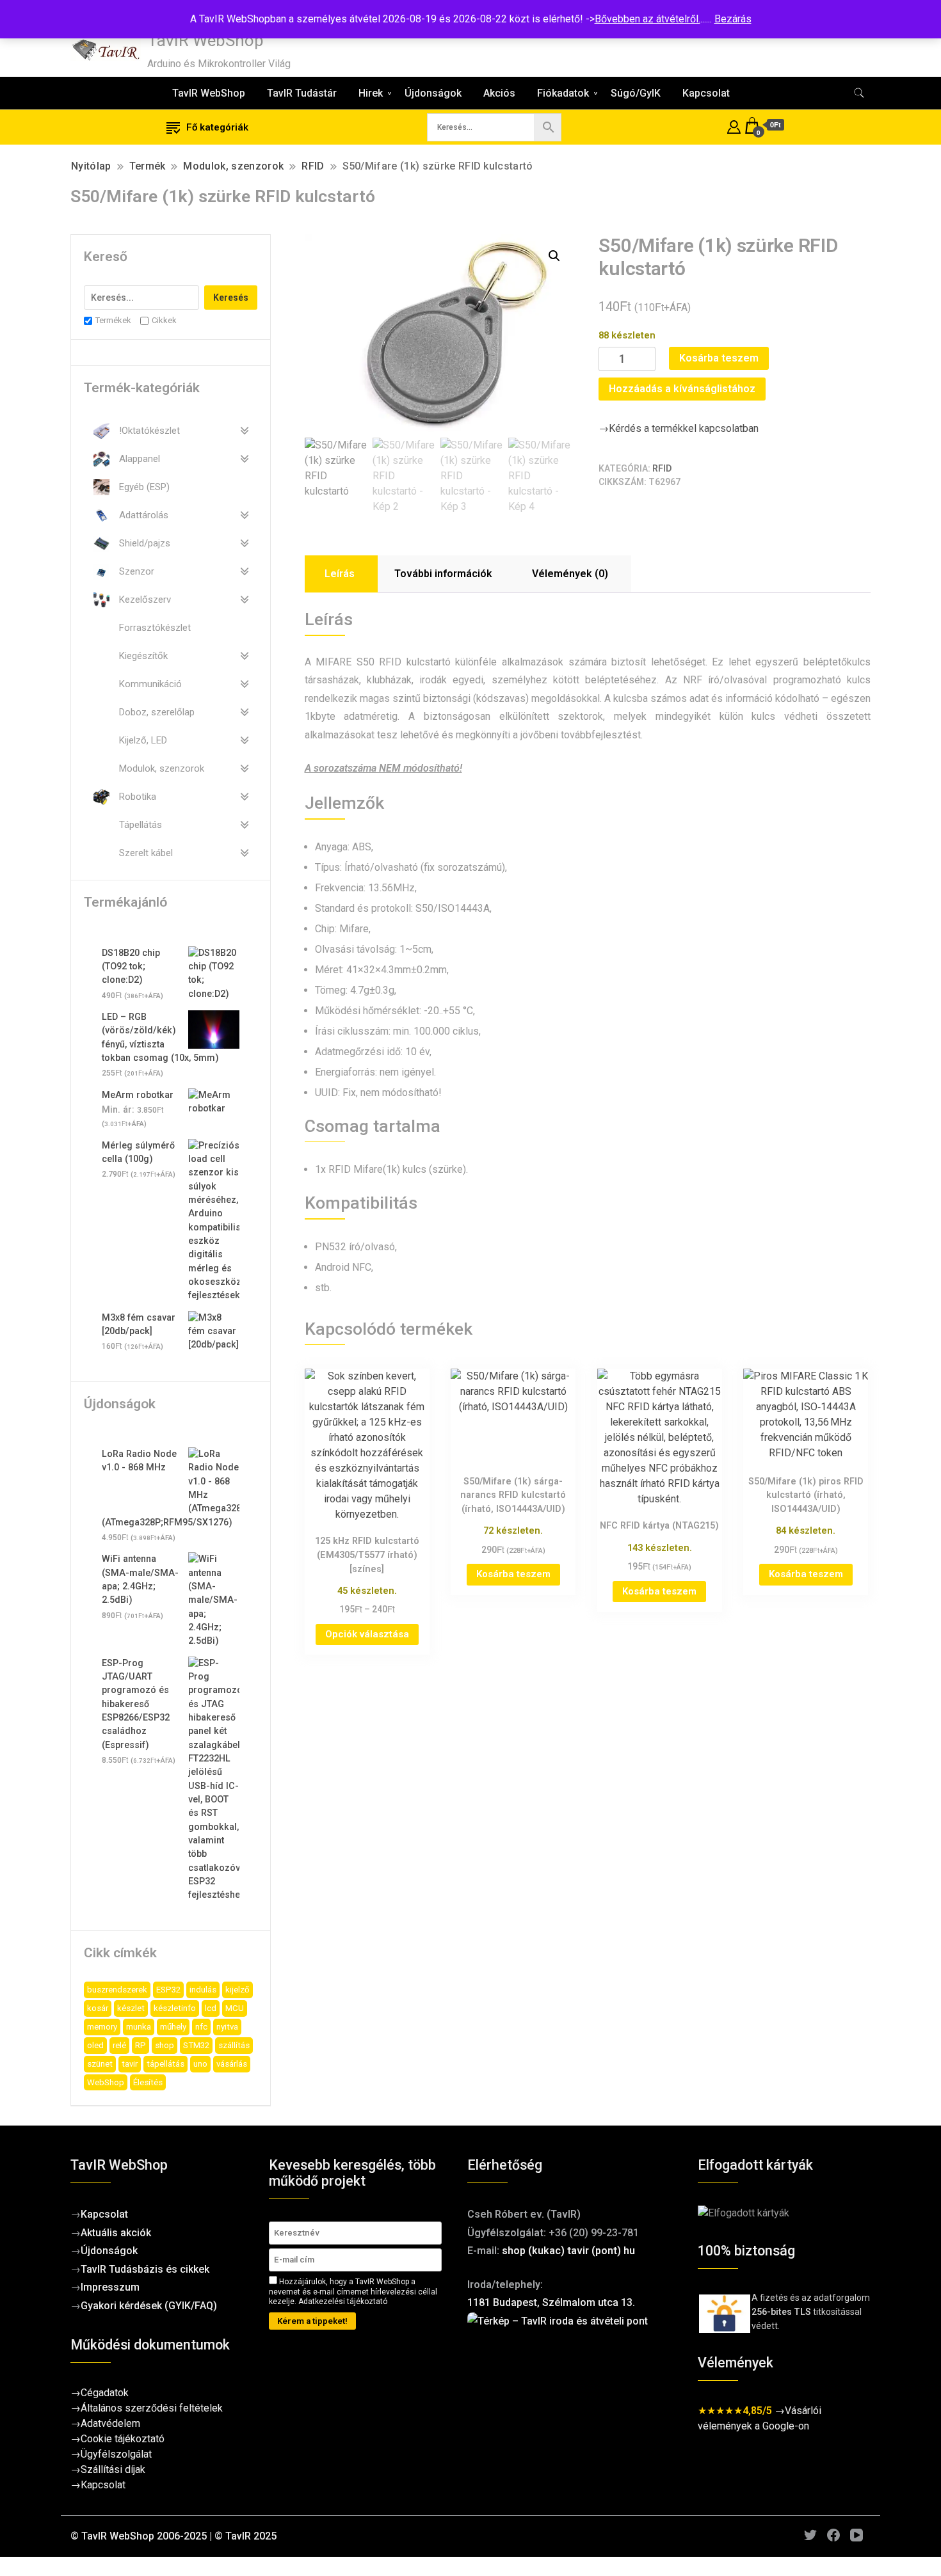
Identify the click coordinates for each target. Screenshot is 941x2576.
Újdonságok (433, 93)
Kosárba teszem (719, 358)
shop (165, 2045)
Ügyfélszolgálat (116, 2454)
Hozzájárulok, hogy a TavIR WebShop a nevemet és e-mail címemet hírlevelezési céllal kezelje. (353, 2292)
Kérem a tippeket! (312, 2321)
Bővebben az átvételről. (647, 19)
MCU (235, 2008)
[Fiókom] (734, 125)
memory (102, 2027)
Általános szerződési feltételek (152, 2408)
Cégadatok (105, 2393)
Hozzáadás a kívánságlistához (682, 389)
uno (200, 2064)
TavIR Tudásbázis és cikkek (145, 2269)
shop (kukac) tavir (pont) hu (568, 2251)
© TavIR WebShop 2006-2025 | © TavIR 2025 (173, 2536)
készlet (131, 2008)
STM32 (196, 2045)
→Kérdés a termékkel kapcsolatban (679, 428)
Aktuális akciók (116, 2233)
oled (95, 2045)
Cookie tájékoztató (123, 2439)
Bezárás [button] (733, 19)
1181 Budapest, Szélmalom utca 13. (551, 2302)
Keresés (231, 298)
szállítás (234, 2045)
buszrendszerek (117, 1990)
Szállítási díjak (113, 2469)
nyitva (227, 2027)
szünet (100, 2064)
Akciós (499, 93)
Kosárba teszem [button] (513, 1574)
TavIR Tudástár (302, 93)
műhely (173, 2027)
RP (141, 2045)
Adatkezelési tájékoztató (343, 2302)
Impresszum (110, 2287)
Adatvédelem (110, 2423)
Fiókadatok (563, 93)
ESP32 (168, 1990)
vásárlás (232, 2064)
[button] (554, 256)
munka (139, 2027)
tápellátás (165, 2064)
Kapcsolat (706, 93)
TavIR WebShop (205, 40)
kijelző (237, 1990)
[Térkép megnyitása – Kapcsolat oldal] (570, 2376)
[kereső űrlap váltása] (859, 93)
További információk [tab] (443, 574)
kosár (98, 2008)
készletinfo (175, 2008)
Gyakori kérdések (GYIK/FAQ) (149, 2306)
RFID (662, 468)
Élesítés (148, 2082)
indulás (203, 1990)
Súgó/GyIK (636, 93)
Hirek (371, 93)
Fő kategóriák (217, 127)
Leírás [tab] (340, 574)
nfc (201, 2027)
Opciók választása (367, 1634)
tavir (130, 2064)
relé (119, 2045)
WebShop (106, 2082)
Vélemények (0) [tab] (570, 574)
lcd (211, 2008)
